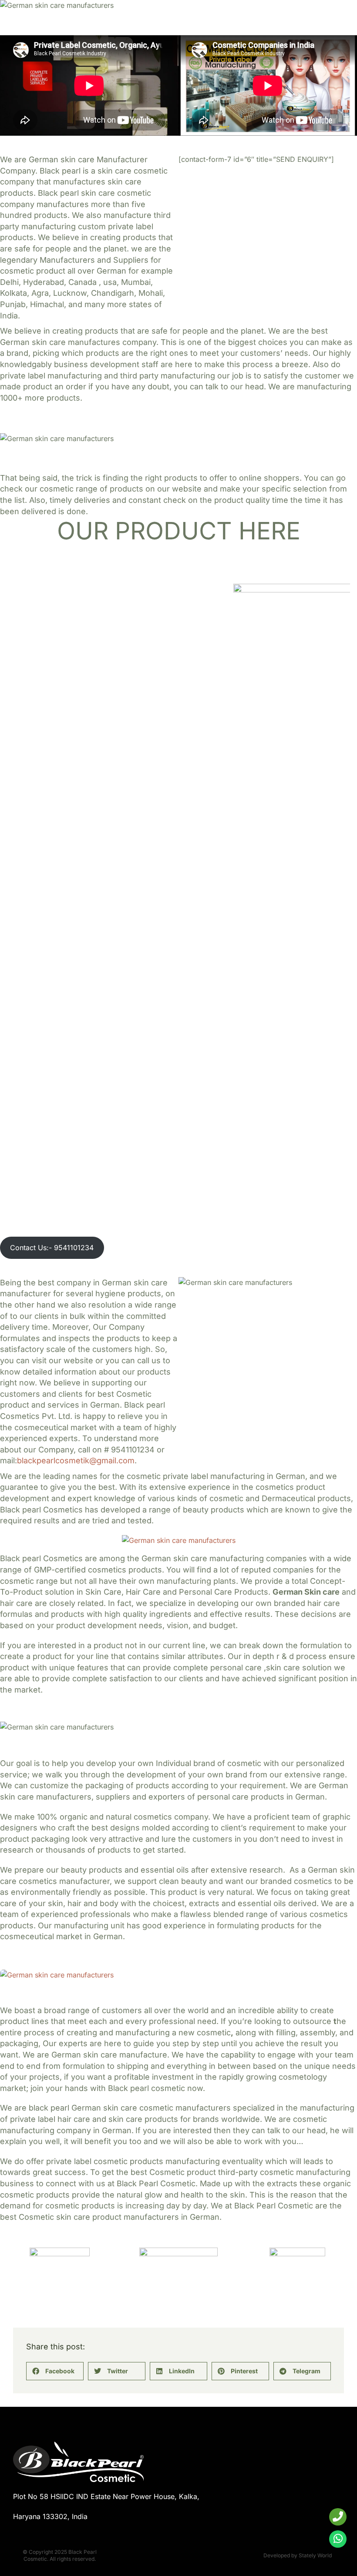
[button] (55, 2371)
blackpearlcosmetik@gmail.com (76, 1460)
